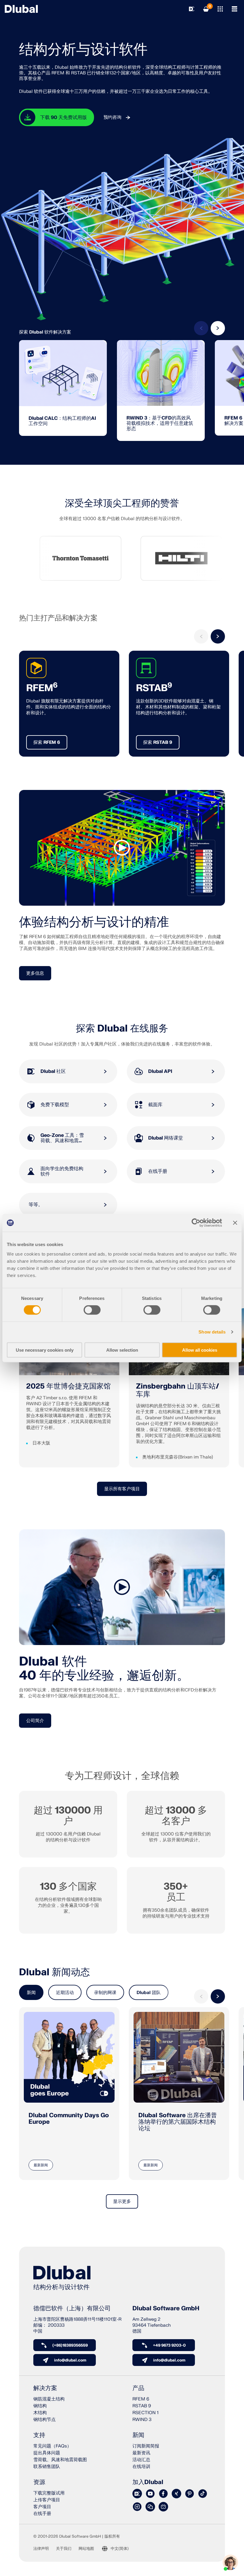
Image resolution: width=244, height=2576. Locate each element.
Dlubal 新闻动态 (54, 1972)
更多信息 (35, 973)
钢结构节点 (44, 2420)
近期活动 (65, 1993)
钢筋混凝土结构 (49, 2399)
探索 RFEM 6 (47, 742)
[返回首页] (21, 9)
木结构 (40, 2413)
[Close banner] (235, 1223)
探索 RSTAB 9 (158, 742)
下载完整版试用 (49, 2493)
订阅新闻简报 (146, 2446)
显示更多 (122, 2202)
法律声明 (41, 2549)
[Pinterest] (190, 2494)
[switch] (92, 1310)
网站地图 (86, 2549)
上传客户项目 (47, 2500)
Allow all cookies (200, 1350)
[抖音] (203, 2494)
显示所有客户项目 (122, 1489)
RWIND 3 (142, 2420)
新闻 (31, 1993)
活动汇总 (141, 2460)
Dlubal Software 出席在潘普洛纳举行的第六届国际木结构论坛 (178, 2122)
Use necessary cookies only (45, 1350)
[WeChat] (150, 2507)
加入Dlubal (148, 2482)
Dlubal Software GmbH (166, 2309)
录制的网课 (105, 1993)
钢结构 (40, 2406)
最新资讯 (141, 2453)
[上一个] (201, 328)
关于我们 (64, 2549)
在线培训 (141, 2467)
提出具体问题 (47, 2453)
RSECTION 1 (146, 2413)
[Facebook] (163, 2494)
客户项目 (42, 2507)
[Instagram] (137, 2507)
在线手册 (42, 2514)
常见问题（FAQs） (52, 2446)
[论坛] (137, 2494)
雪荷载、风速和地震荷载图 (60, 2460)
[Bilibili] (163, 2507)
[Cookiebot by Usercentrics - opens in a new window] (196, 1223)
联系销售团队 (47, 2467)
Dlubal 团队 (149, 1993)
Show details (212, 1332)
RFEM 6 (141, 2399)
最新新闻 (41, 2165)
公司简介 (35, 1721)
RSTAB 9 (142, 2406)
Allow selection (122, 1350)
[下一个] (218, 328)
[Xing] (176, 2494)
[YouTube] (150, 2494)
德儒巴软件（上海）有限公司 (72, 2309)
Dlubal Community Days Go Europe (69, 2119)
